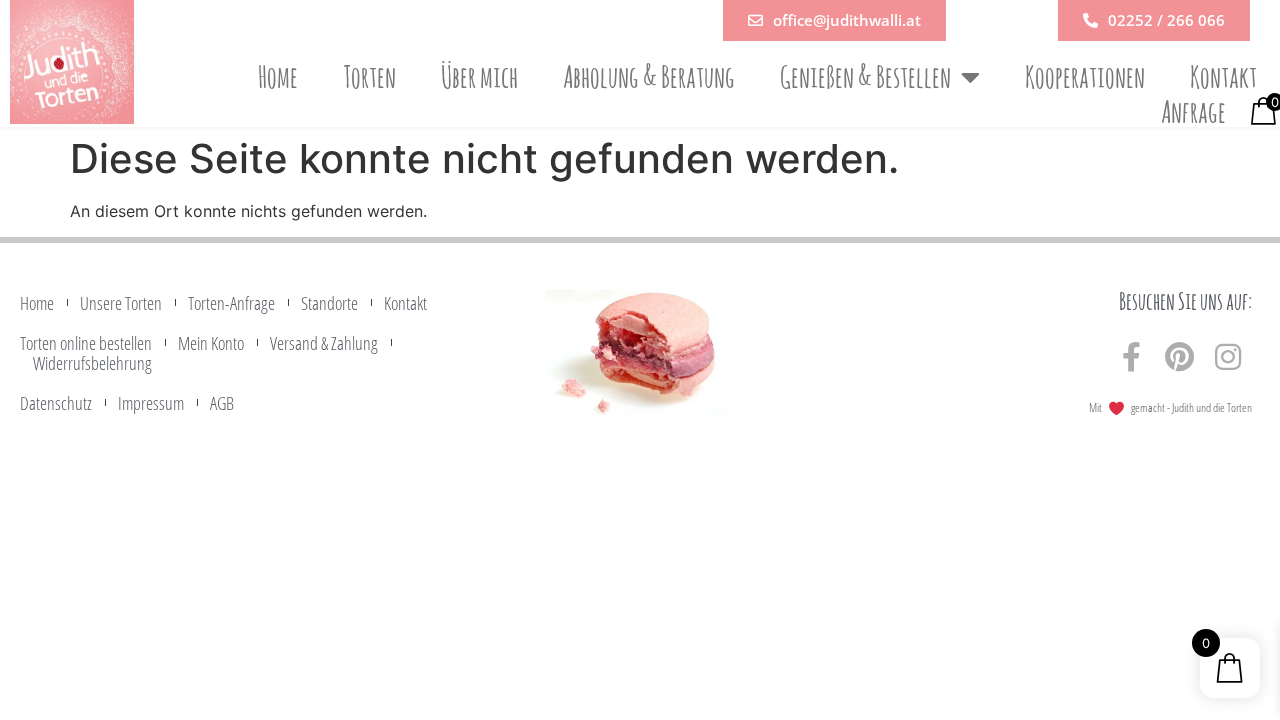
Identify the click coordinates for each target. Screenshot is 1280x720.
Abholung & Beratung (649, 76)
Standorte (329, 303)
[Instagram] (1228, 357)
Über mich (479, 76)
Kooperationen (1085, 76)
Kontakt (1223, 76)
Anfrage (1193, 112)
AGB (222, 403)
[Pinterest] (1180, 357)
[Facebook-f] (1132, 357)
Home (278, 76)
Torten (369, 76)
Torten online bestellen (86, 343)
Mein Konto (211, 343)
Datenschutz (56, 403)
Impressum (151, 403)
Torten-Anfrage (231, 303)
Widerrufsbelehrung (92, 363)
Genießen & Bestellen (865, 76)
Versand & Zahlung (324, 343)
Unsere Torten (121, 303)
